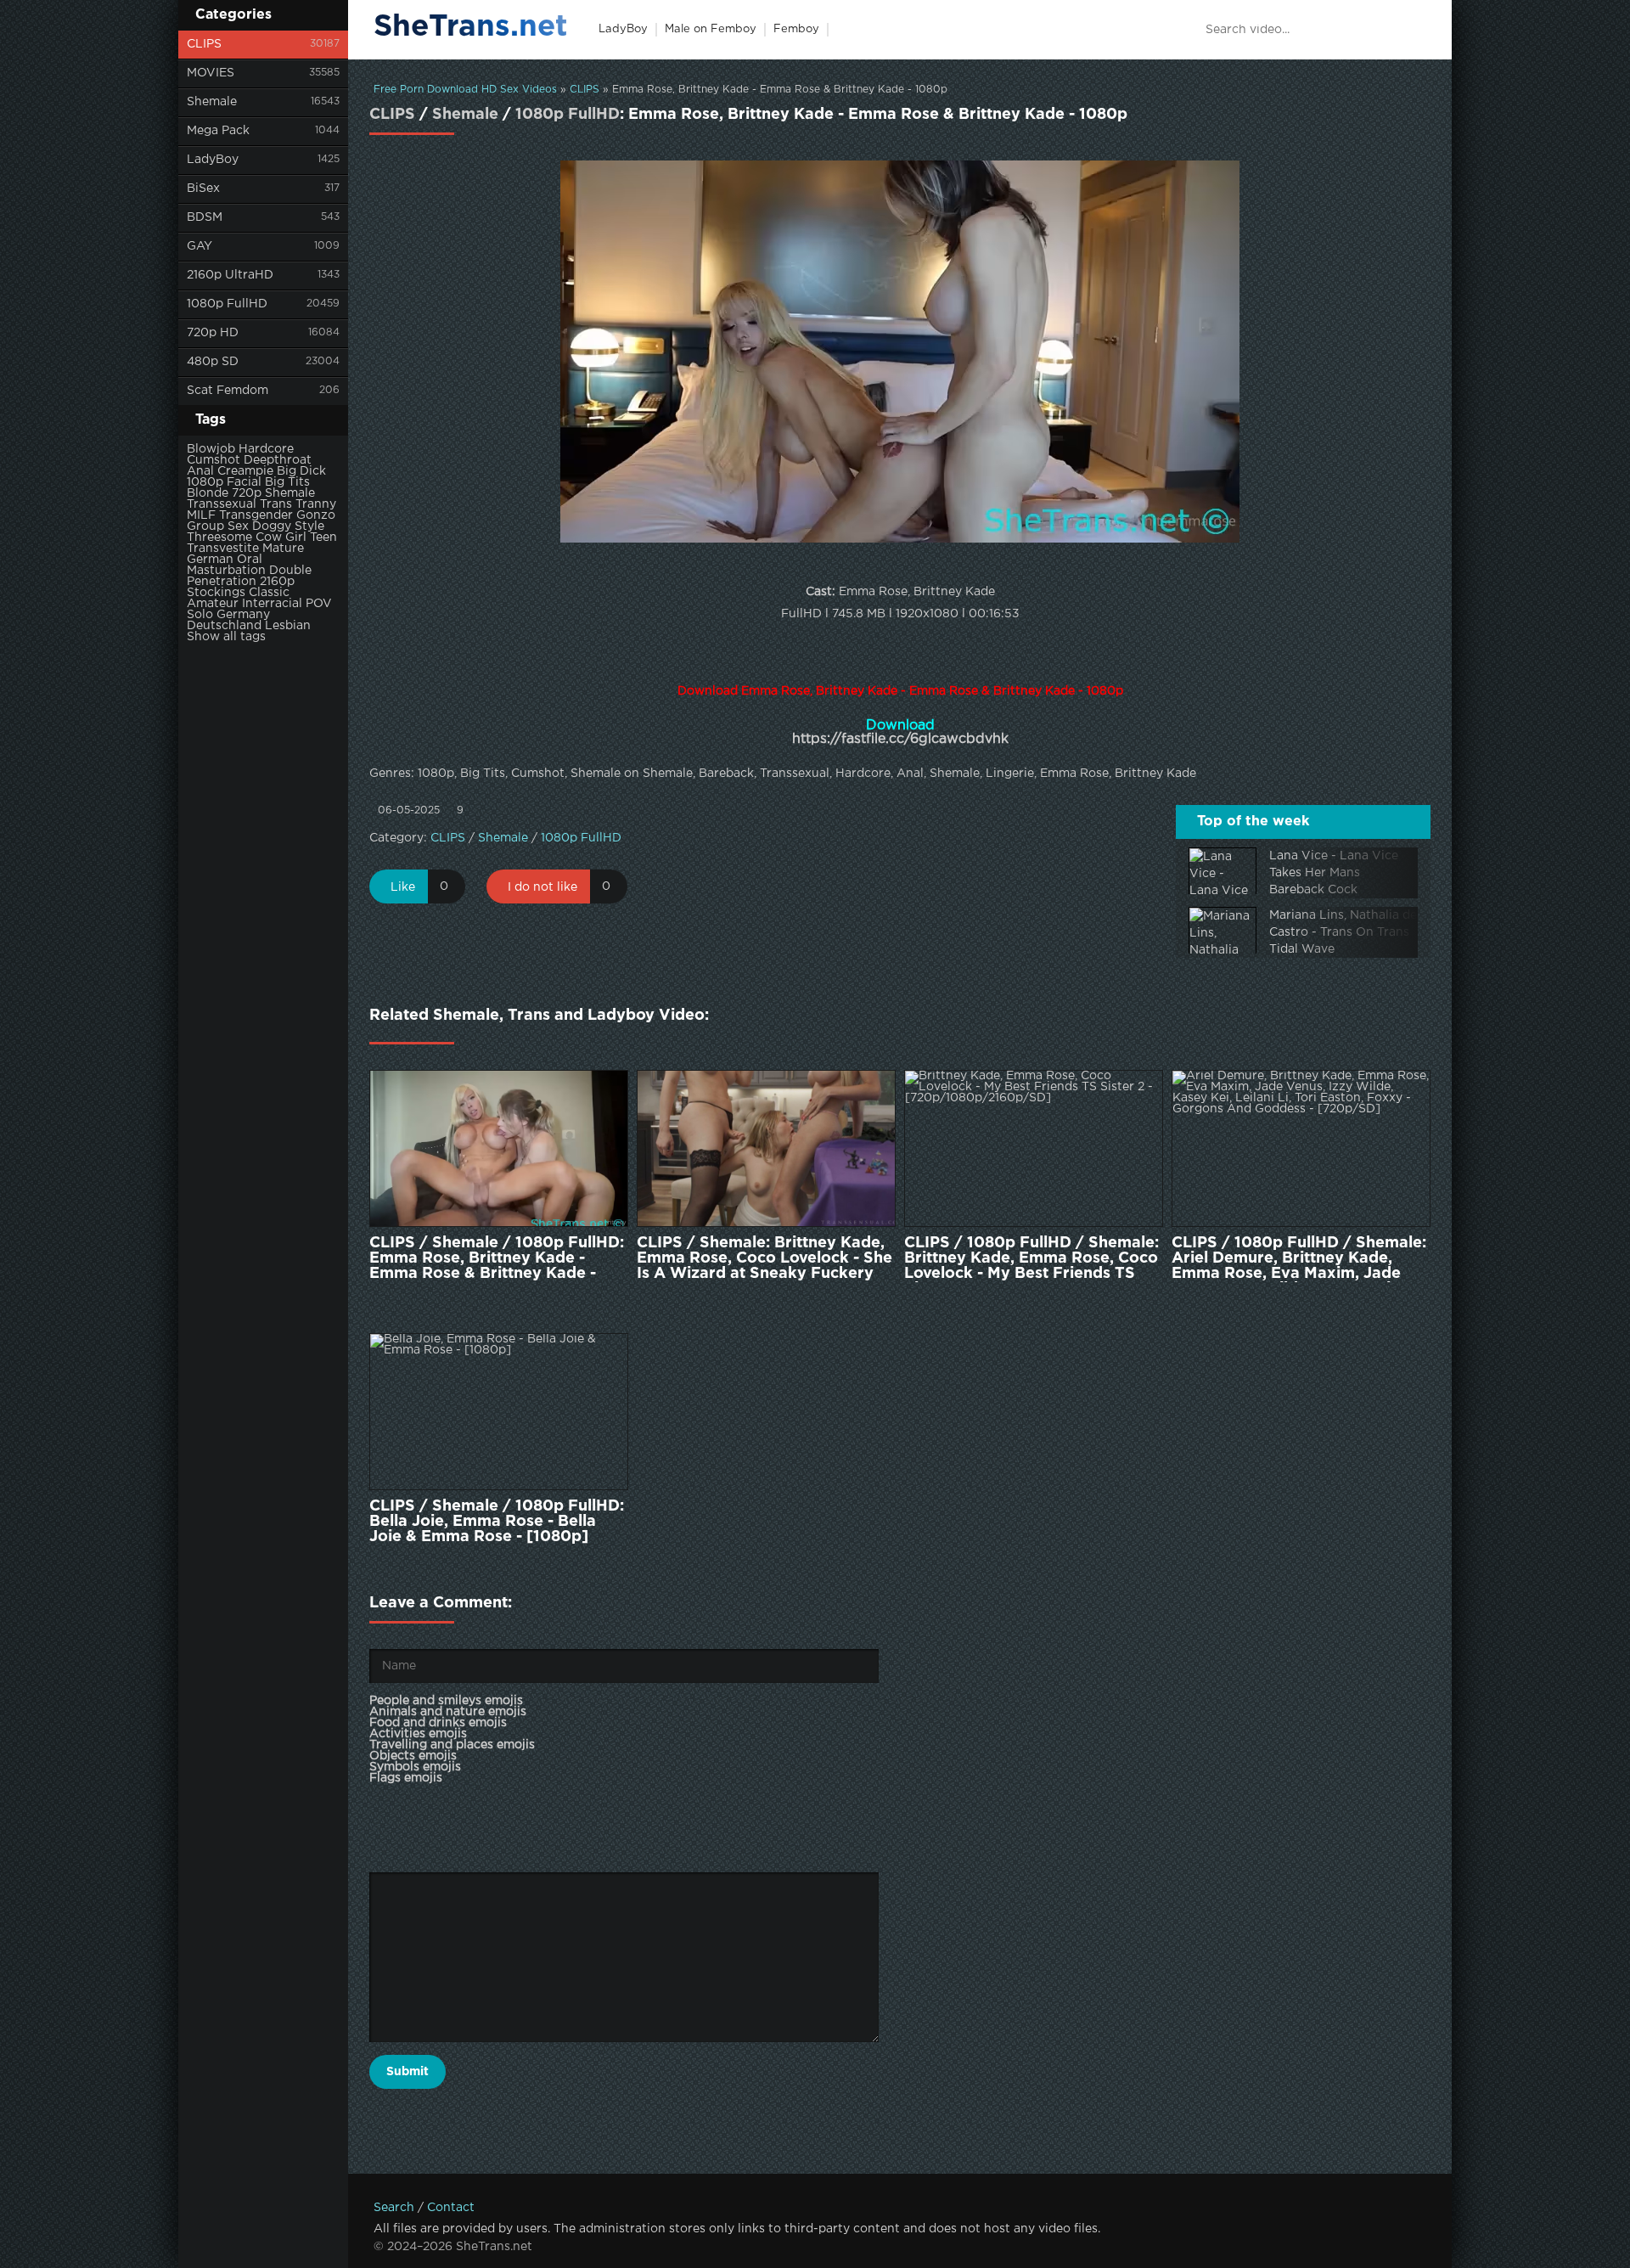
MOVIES (211, 73)
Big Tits (287, 482)
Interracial (272, 604)
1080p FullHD (227, 304)
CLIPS (204, 44)
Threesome (219, 537)
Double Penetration (249, 576)
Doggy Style (288, 526)
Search (394, 2208)
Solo (200, 615)
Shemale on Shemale (632, 774)
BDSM (205, 217)
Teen (323, 537)
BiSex (203, 189)
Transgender (256, 515)
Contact (451, 2208)
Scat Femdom (228, 391)
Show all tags (226, 637)
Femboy (796, 29)
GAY (200, 246)
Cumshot (214, 460)
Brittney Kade (1155, 774)
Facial (244, 482)
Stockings (216, 593)
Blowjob (211, 449)
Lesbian (288, 626)
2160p (277, 582)
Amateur (213, 604)
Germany (243, 615)
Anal (200, 471)
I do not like (542, 887)
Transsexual (222, 504)
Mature (283, 549)
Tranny (316, 504)
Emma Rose (1074, 774)
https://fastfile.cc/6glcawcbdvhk (900, 739)
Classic (269, 593)
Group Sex (218, 526)
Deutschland (224, 626)
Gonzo (316, 515)
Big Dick (301, 471)
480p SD (213, 362)
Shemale (212, 102)
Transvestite (223, 549)
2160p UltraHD (230, 275)
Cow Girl (281, 537)
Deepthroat (278, 460)
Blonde (208, 493)
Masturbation (226, 571)
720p (247, 493)
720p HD (213, 333)
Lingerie (1010, 774)
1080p (205, 482)
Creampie (245, 471)
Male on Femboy (711, 29)
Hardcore (266, 449)
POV (319, 604)
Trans (276, 504)
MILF (201, 515)
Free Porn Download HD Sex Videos (465, 90)
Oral (250, 560)
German (210, 560)
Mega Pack (218, 131)
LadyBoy (213, 160)
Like (403, 887)
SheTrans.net (471, 27)
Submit (407, 2072)
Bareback (726, 774)
